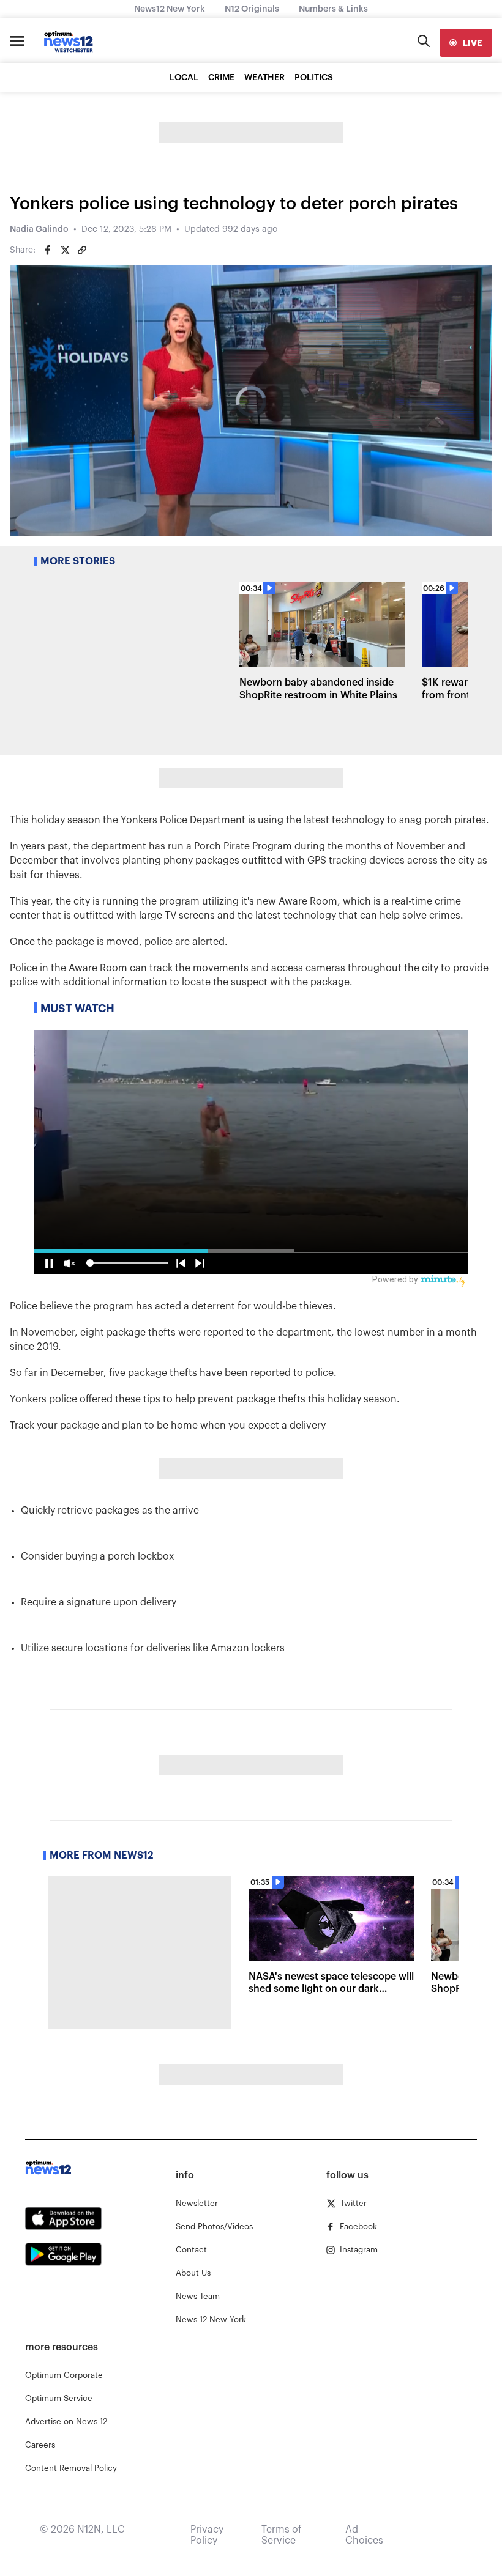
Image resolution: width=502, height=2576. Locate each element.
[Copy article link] (82, 250)
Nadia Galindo (39, 229)
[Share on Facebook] (48, 250)
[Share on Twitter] (65, 250)
